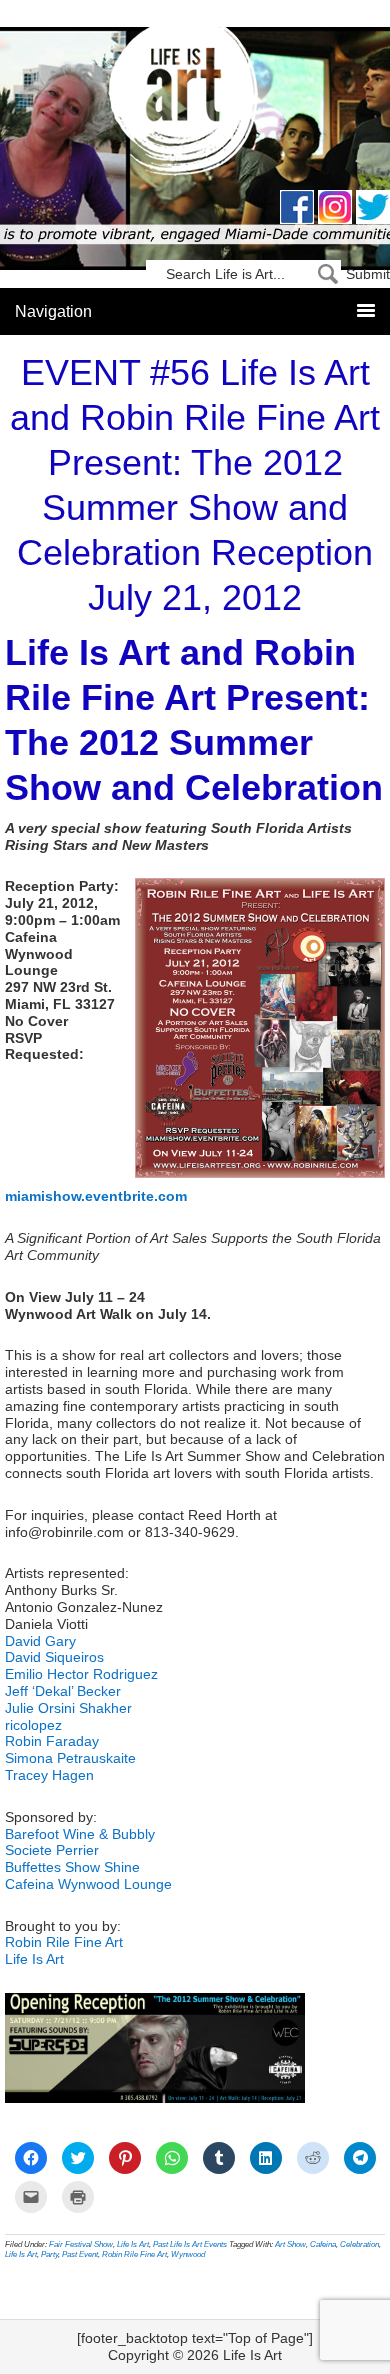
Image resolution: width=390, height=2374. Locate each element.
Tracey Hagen (49, 1775)
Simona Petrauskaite (70, 1758)
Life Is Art (195, 102)
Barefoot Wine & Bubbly (80, 1834)
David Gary (40, 1641)
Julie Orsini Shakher (68, 1708)
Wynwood (188, 2254)
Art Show (290, 2244)
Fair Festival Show (81, 2244)
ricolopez (33, 1725)
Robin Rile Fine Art (64, 1942)
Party (49, 2254)
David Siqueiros (54, 1657)
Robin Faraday (52, 1741)
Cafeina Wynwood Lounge (88, 1884)
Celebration (359, 2244)
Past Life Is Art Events (190, 2244)
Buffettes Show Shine (72, 1867)
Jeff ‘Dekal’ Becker (63, 1691)
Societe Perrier (52, 1850)
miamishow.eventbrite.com (96, 1196)
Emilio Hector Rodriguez (81, 1674)
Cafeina (323, 2244)
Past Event (80, 2254)
